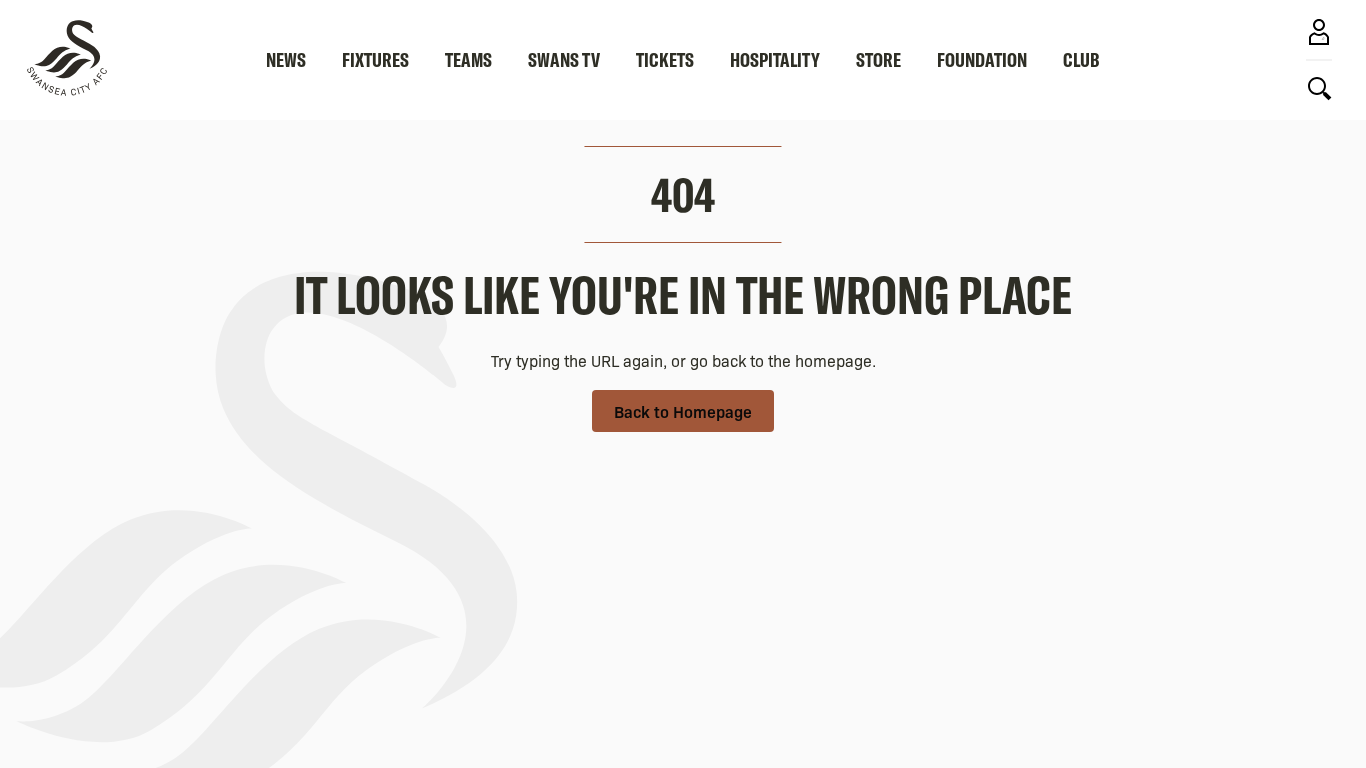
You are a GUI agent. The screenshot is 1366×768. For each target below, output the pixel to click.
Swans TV (564, 59)
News (286, 59)
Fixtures (375, 59)
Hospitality (775, 59)
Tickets (665, 59)
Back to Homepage (683, 411)
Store (878, 59)
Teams (468, 59)
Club (1081, 59)
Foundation (982, 59)
